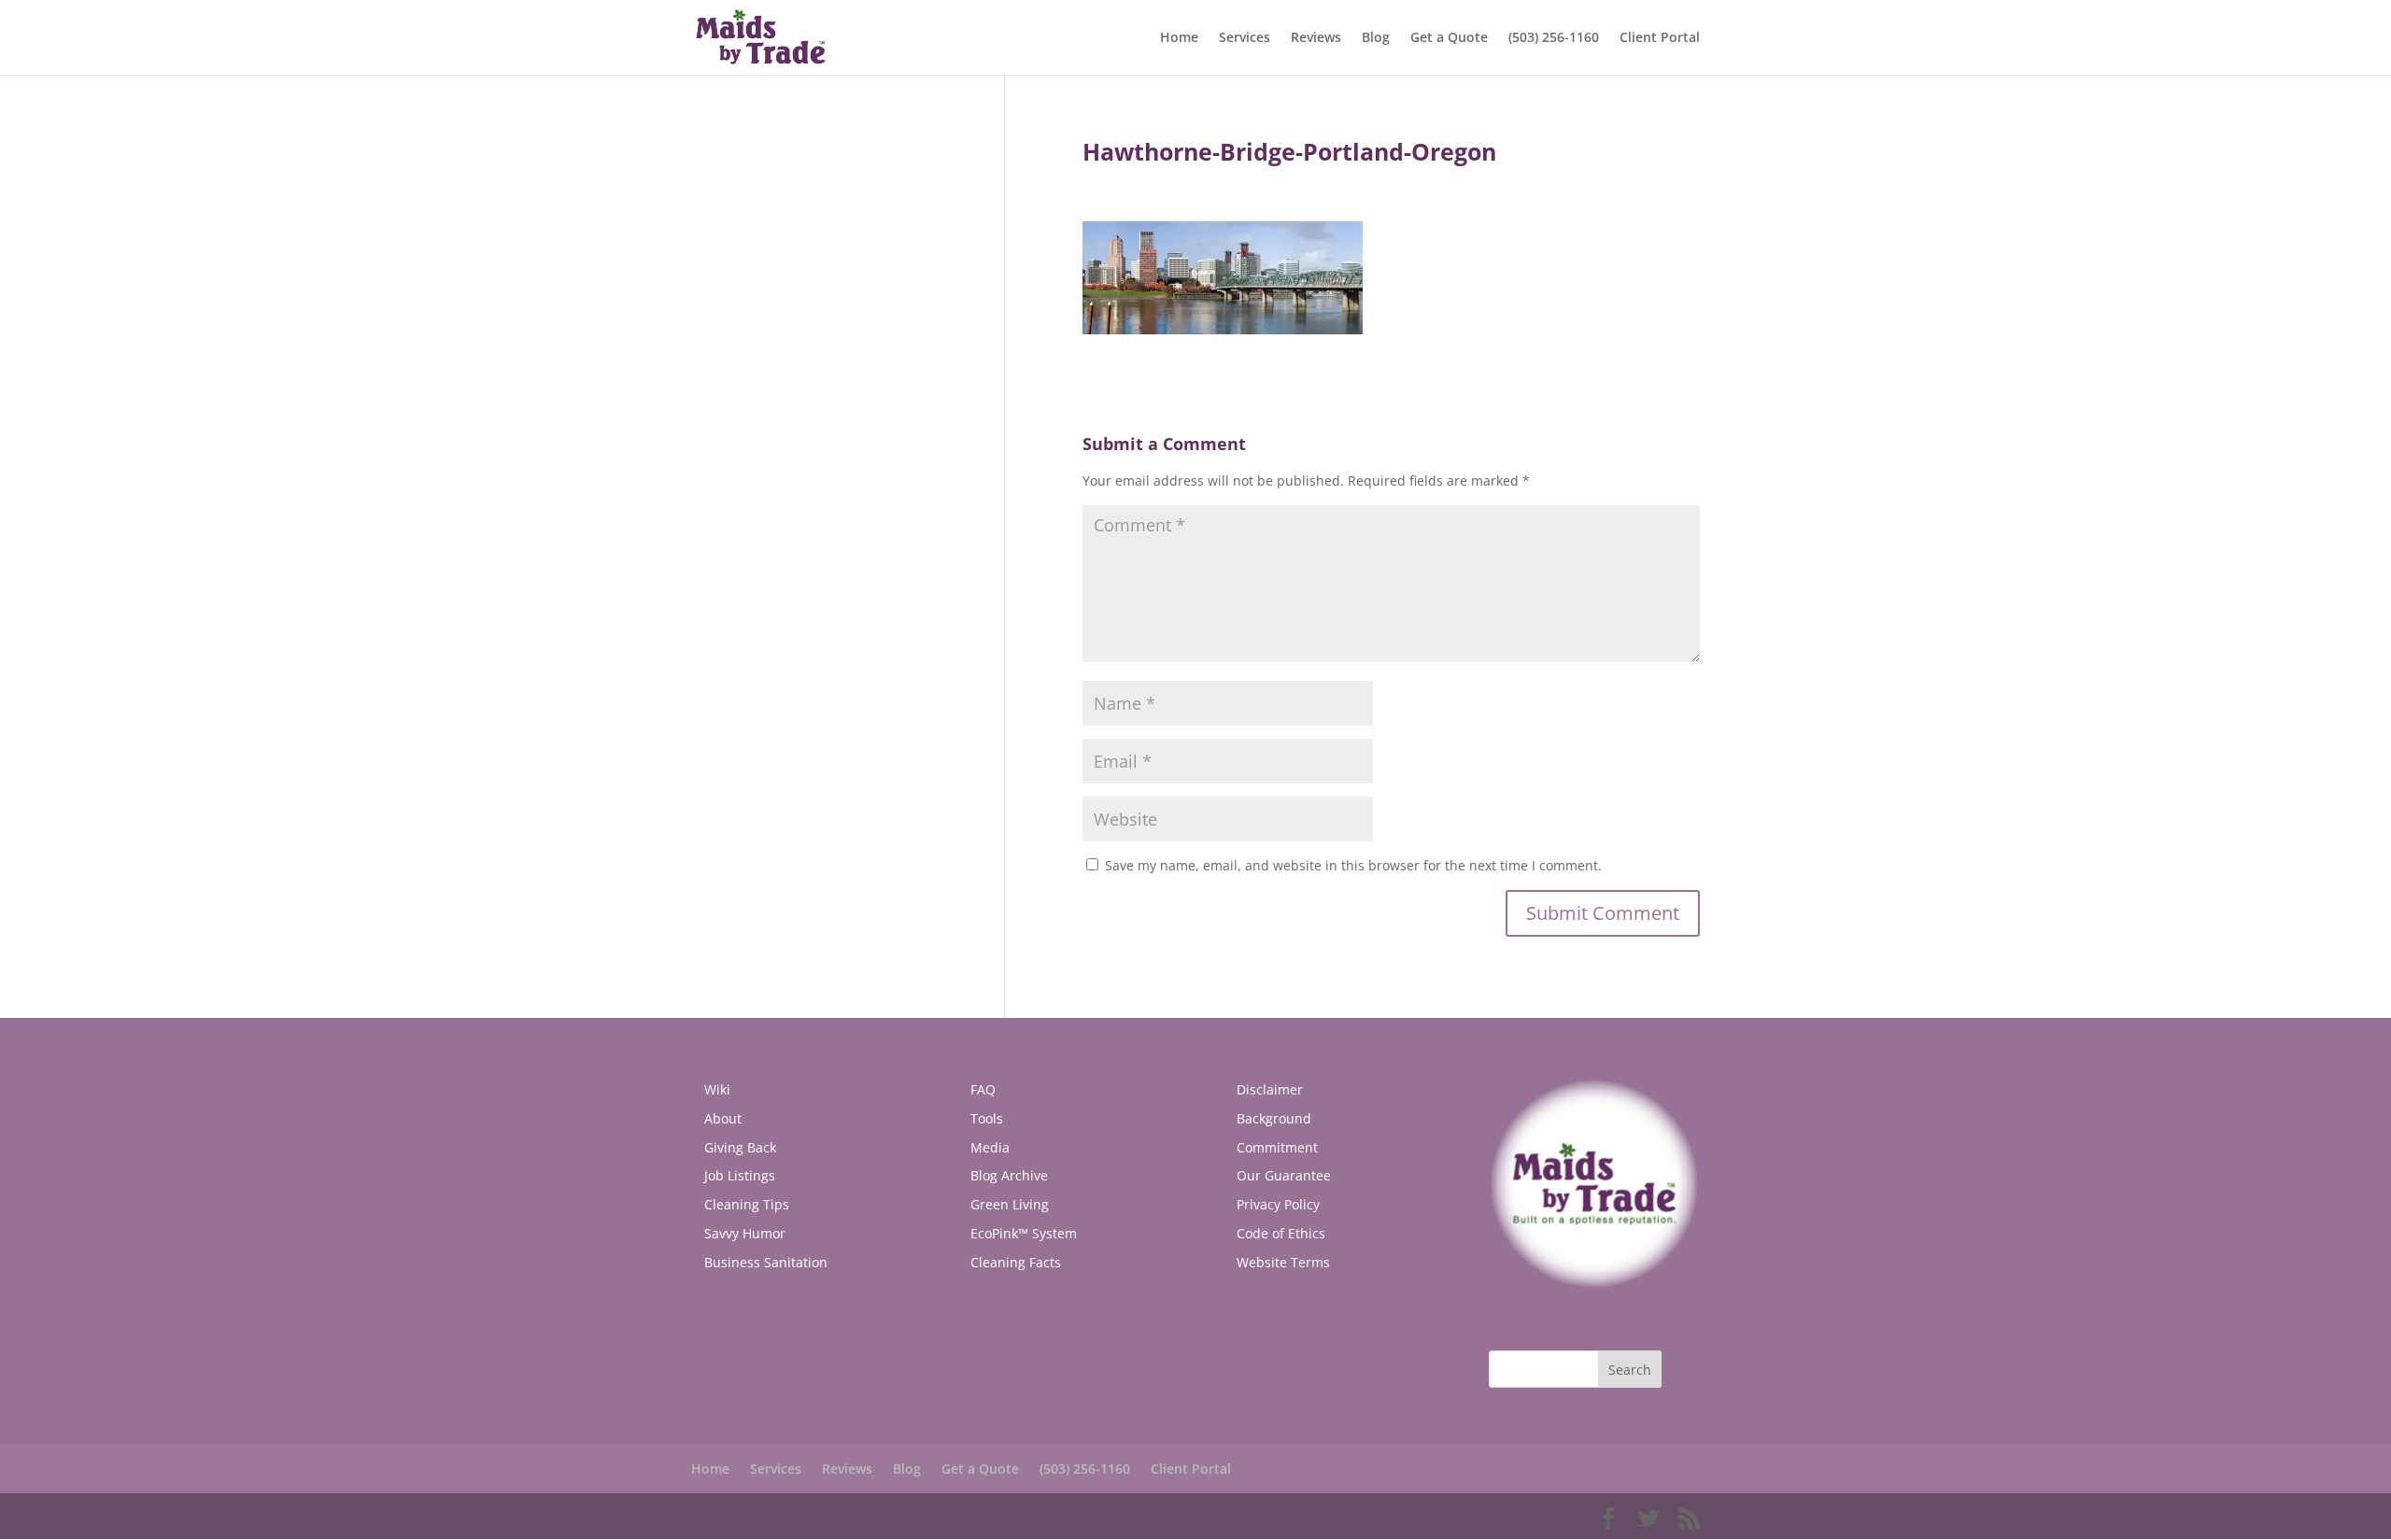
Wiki (717, 1089)
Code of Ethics (1281, 1233)
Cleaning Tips (747, 1204)
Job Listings (740, 1175)
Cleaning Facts (1016, 1262)
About (723, 1118)
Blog (1376, 38)
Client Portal (1660, 38)
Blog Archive (1009, 1175)
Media (990, 1147)
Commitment (1277, 1147)
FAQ (983, 1089)
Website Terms (1283, 1262)
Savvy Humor (745, 1233)
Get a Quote (1449, 38)
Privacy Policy (1278, 1204)
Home (1179, 38)
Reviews (1316, 38)
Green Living (1010, 1204)
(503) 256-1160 (1554, 38)
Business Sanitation (766, 1262)
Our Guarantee (1284, 1175)
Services (1245, 38)
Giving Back (740, 1147)
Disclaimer (1270, 1089)
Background (1274, 1118)
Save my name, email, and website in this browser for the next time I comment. (1353, 865)
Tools (987, 1118)
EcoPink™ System (1024, 1233)
